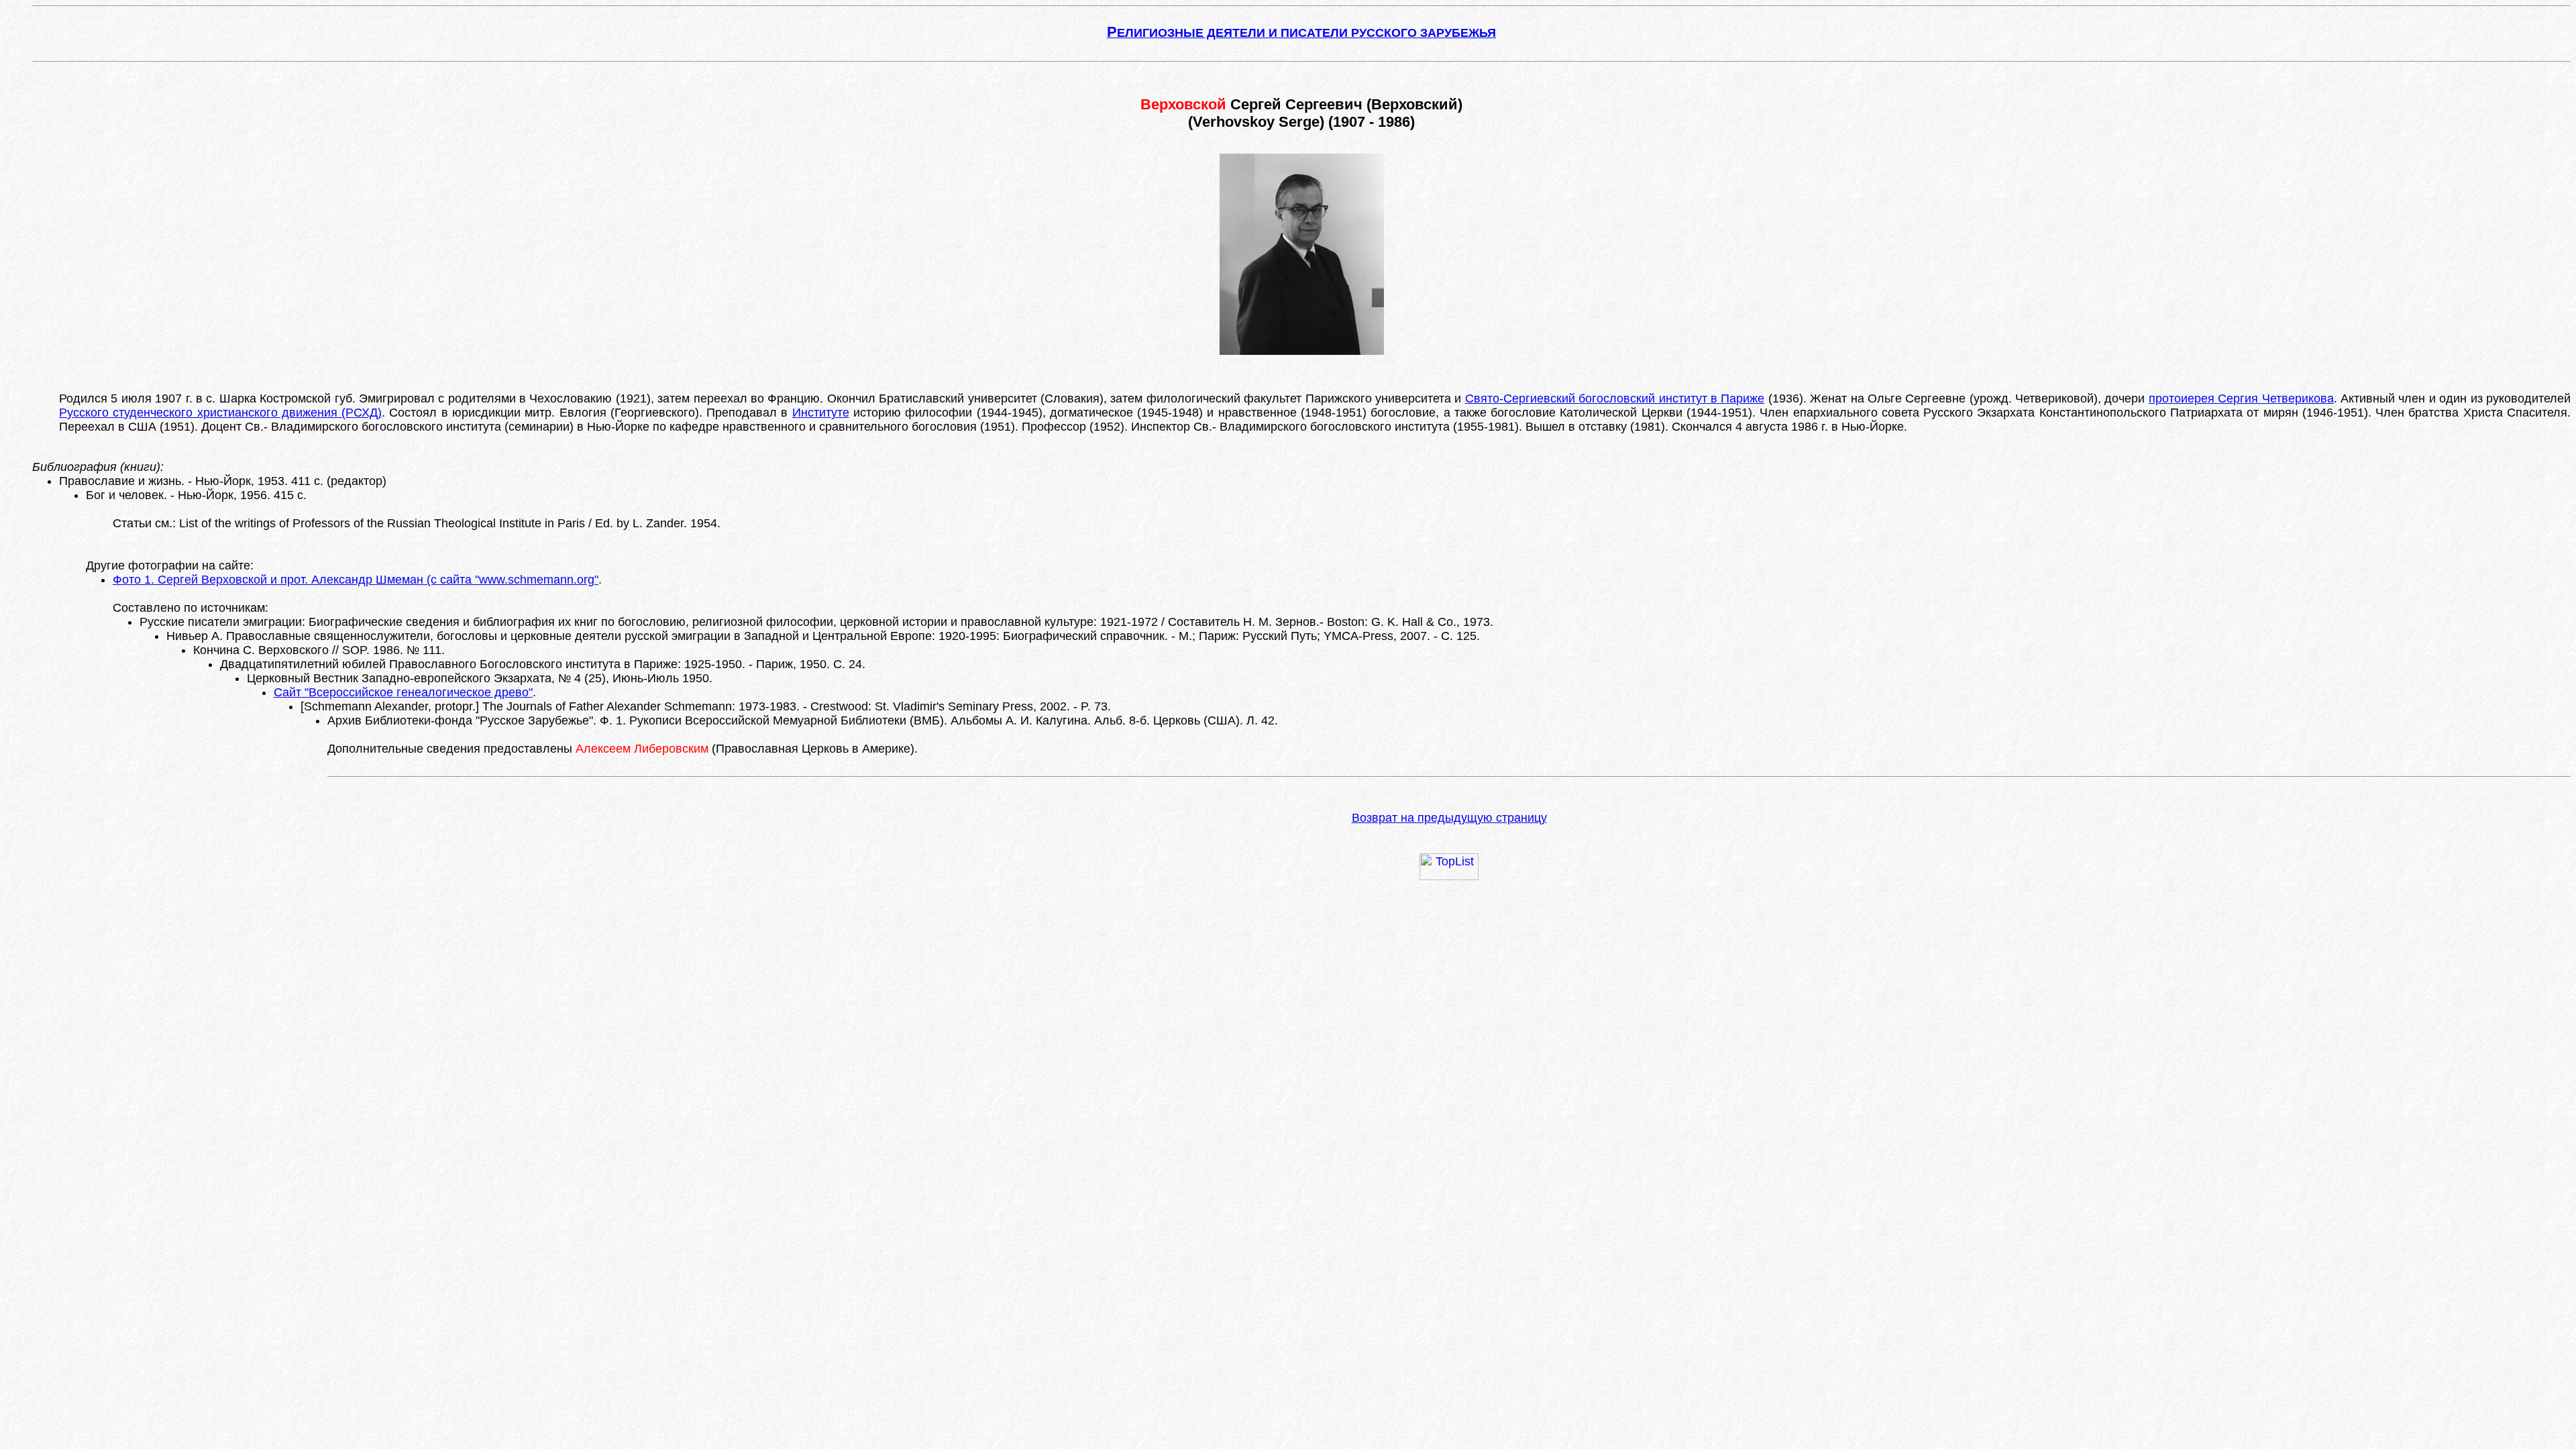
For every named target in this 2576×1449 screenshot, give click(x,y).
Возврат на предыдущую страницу (1449, 818)
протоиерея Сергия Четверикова (2241, 398)
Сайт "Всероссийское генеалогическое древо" (403, 692)
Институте (821, 413)
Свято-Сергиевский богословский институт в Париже (1615, 398)
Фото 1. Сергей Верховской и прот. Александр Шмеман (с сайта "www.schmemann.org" (356, 580)
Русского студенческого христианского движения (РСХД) (220, 413)
